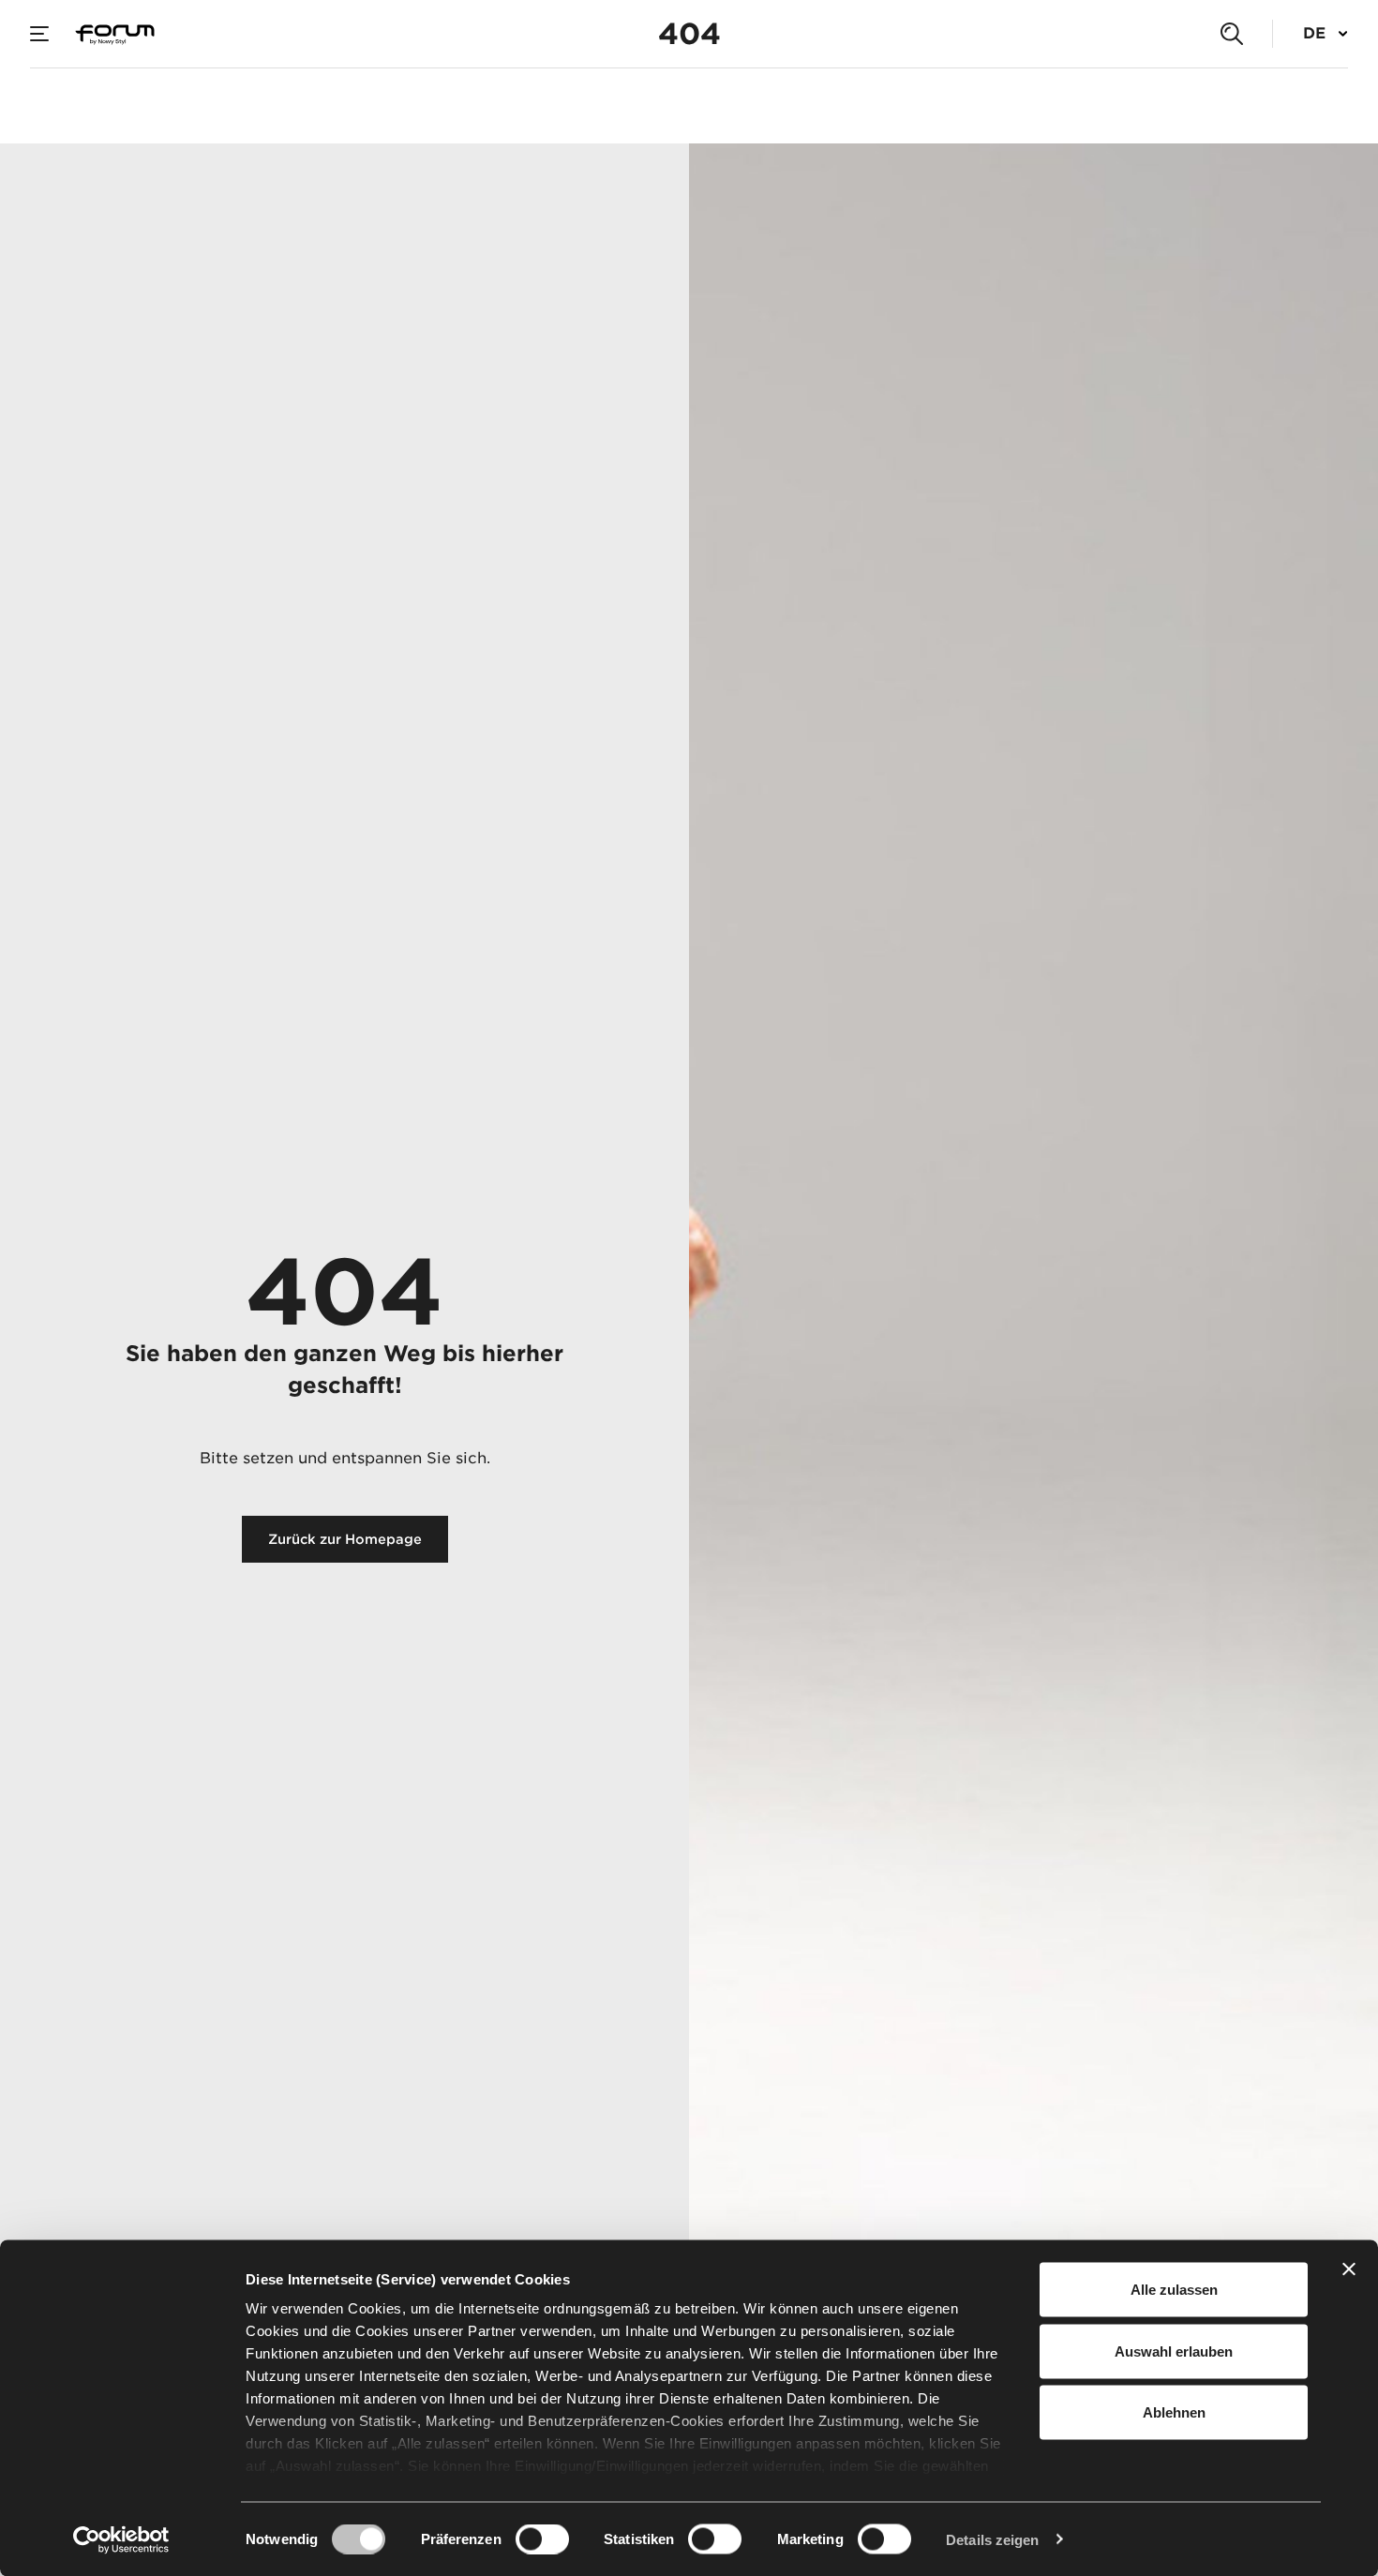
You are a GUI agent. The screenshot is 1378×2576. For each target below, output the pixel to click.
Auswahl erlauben (1174, 2351)
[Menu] (39, 34)
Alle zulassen (1174, 2290)
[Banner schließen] (1349, 2269)
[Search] (1232, 34)
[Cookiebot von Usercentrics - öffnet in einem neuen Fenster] (121, 2539)
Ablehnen (1174, 2412)
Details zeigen (992, 2539)
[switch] (542, 2539)
